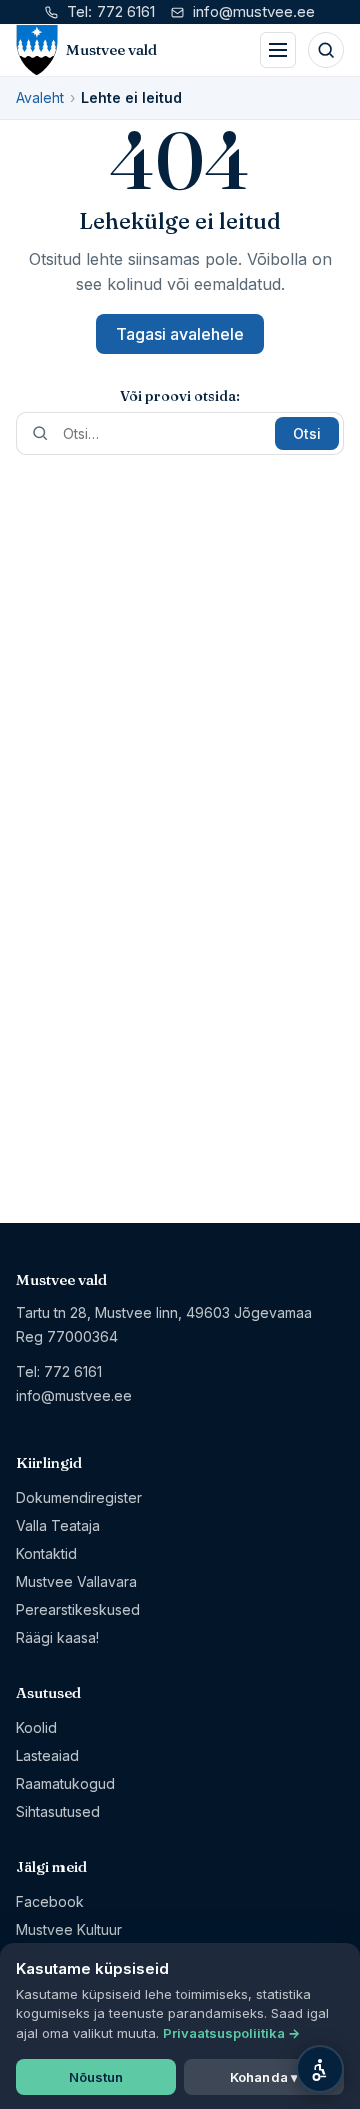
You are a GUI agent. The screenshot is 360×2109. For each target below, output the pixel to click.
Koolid (36, 1727)
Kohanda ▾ (264, 2077)
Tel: (111, 11)
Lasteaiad (47, 1755)
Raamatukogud (65, 1783)
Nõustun (96, 2077)
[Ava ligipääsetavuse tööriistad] (320, 2069)
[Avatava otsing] (326, 50)
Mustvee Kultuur (69, 1929)
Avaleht (40, 97)
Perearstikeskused (78, 1609)
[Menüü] (278, 50)
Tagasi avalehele (180, 334)
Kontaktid (46, 1553)
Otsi (307, 433)
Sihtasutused (58, 1811)
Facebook (50, 1901)
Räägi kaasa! (57, 1637)
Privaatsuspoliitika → (231, 2033)
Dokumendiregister (79, 1497)
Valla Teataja (58, 1525)
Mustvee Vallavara (76, 1581)
